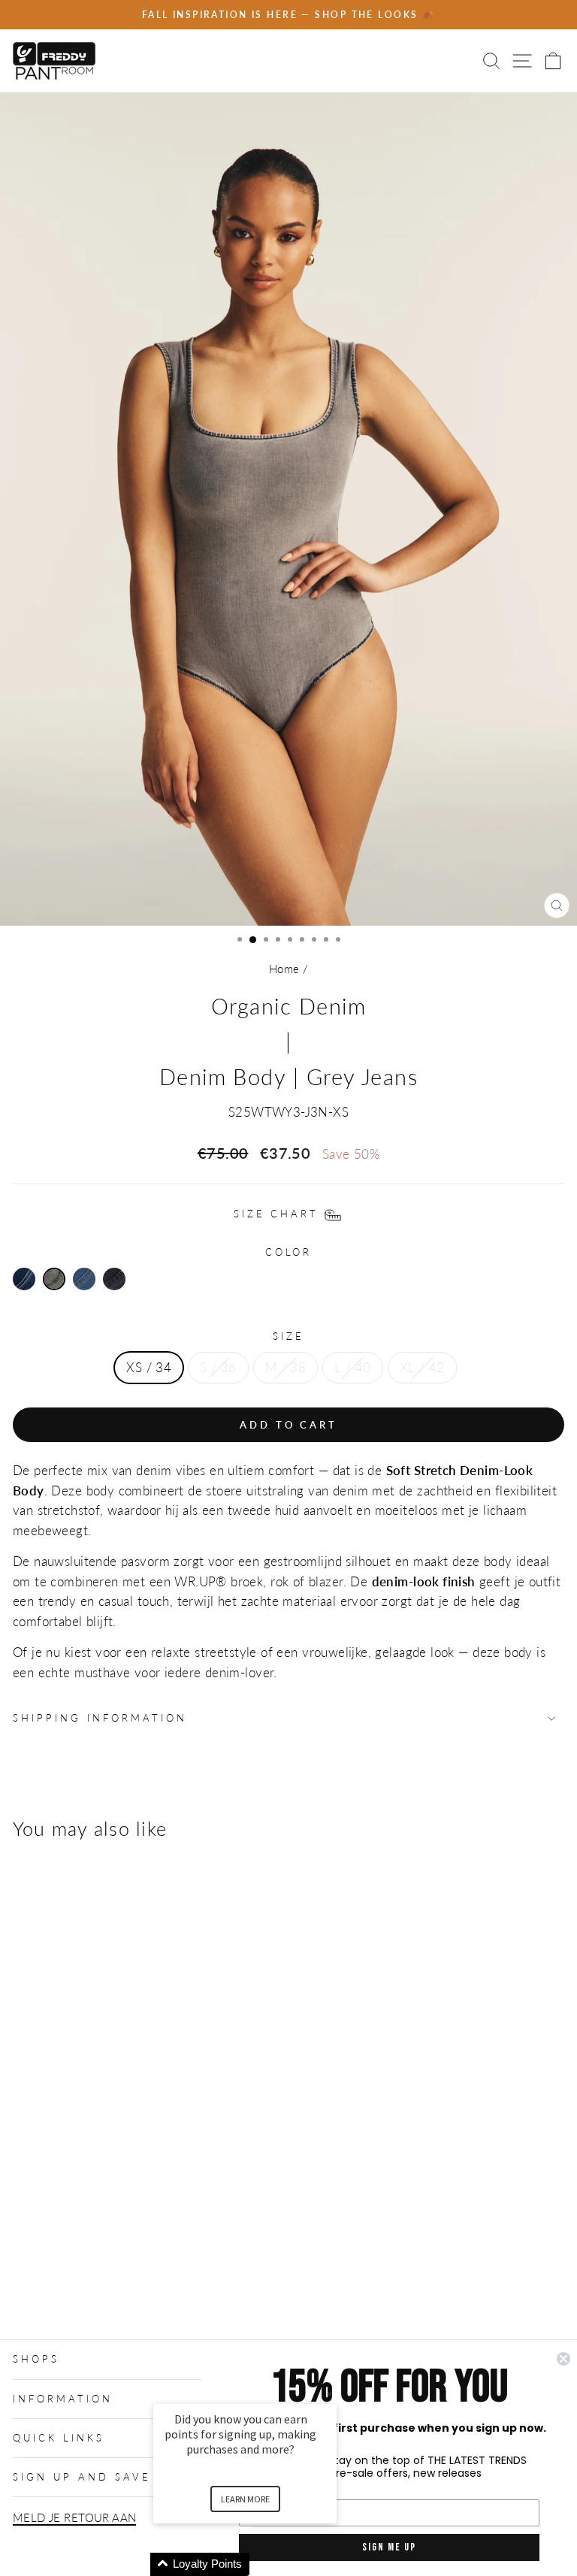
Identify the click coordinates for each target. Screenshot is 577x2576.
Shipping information (100, 1718)
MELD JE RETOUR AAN (74, 2517)
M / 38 (285, 1368)
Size (288, 1336)
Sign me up (389, 2547)
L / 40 (352, 1368)
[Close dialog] (563, 2359)
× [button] (330, 2394)
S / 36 (218, 1368)
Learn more (245, 2499)
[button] (263, 2564)
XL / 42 (422, 1368)
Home (284, 969)
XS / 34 (149, 1368)
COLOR (289, 1252)
